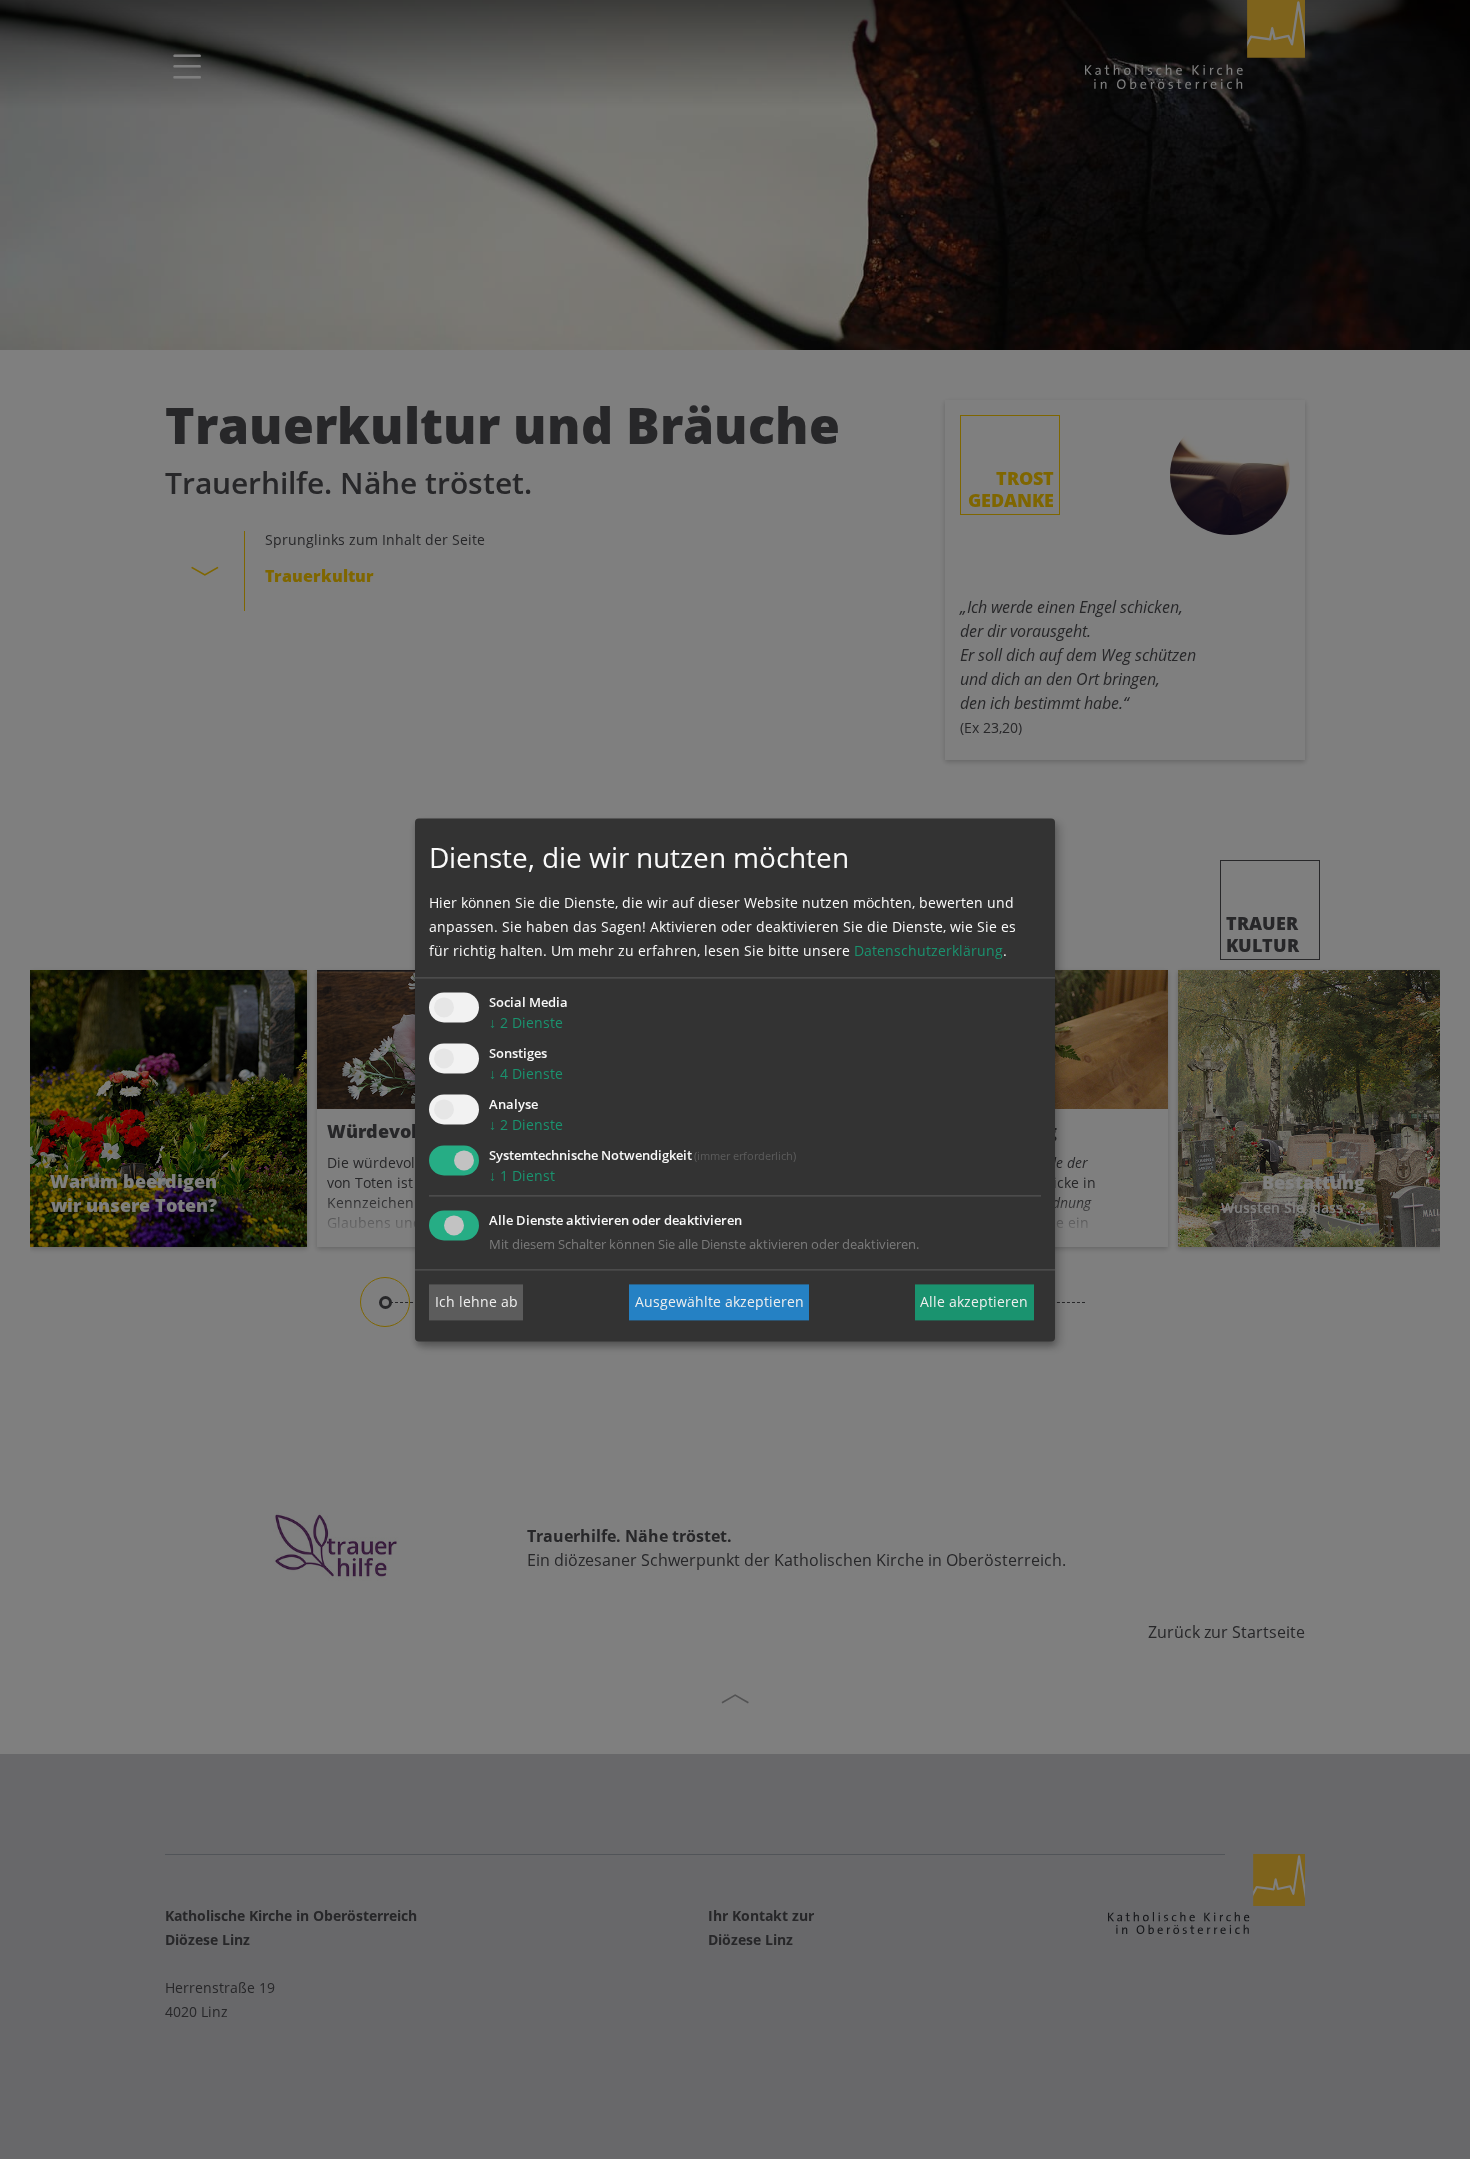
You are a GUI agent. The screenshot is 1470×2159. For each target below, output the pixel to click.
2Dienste (526, 1023)
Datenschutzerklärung (928, 951)
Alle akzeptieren (974, 1301)
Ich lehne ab (476, 1301)
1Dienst (522, 1175)
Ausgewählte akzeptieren (719, 1301)
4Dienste (526, 1074)
